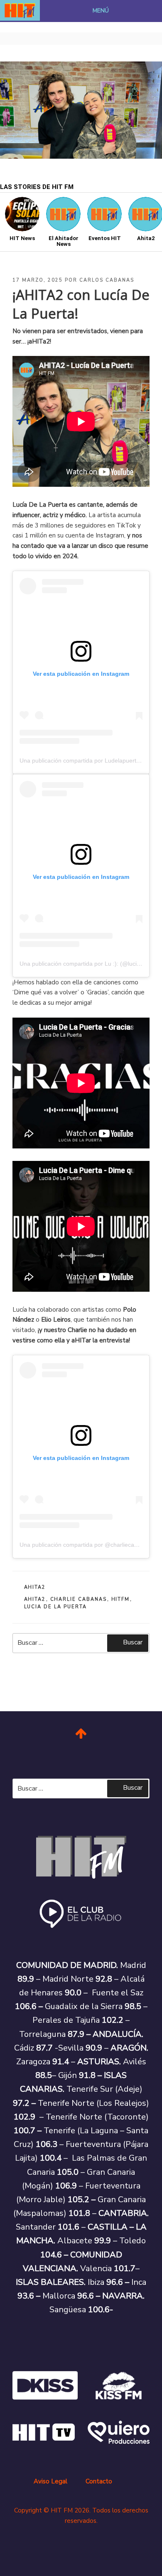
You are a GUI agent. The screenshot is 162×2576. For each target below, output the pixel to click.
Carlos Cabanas (107, 280)
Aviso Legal (50, 2481)
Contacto (99, 2481)
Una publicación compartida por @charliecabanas (85, 1545)
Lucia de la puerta (56, 1607)
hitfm (121, 1599)
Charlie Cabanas (79, 1599)
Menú (101, 11)
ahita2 (35, 1599)
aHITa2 (35, 1587)
